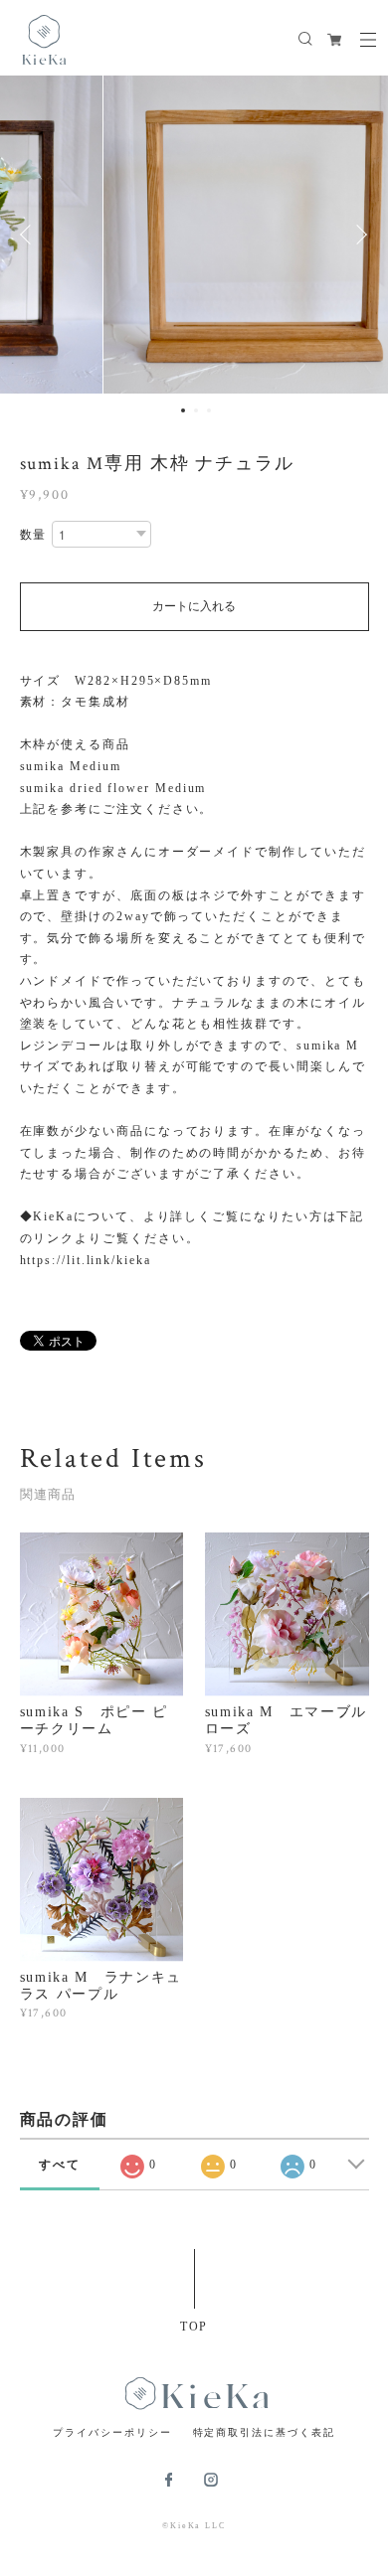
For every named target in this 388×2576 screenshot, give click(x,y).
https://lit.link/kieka (86, 1260)
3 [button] (209, 410)
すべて (60, 2165)
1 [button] (183, 410)
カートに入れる (194, 606)
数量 (34, 535)
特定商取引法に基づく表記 (264, 2432)
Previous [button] (30, 235)
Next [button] (358, 235)
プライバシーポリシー (112, 2432)
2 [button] (196, 410)
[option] (194, 235)
